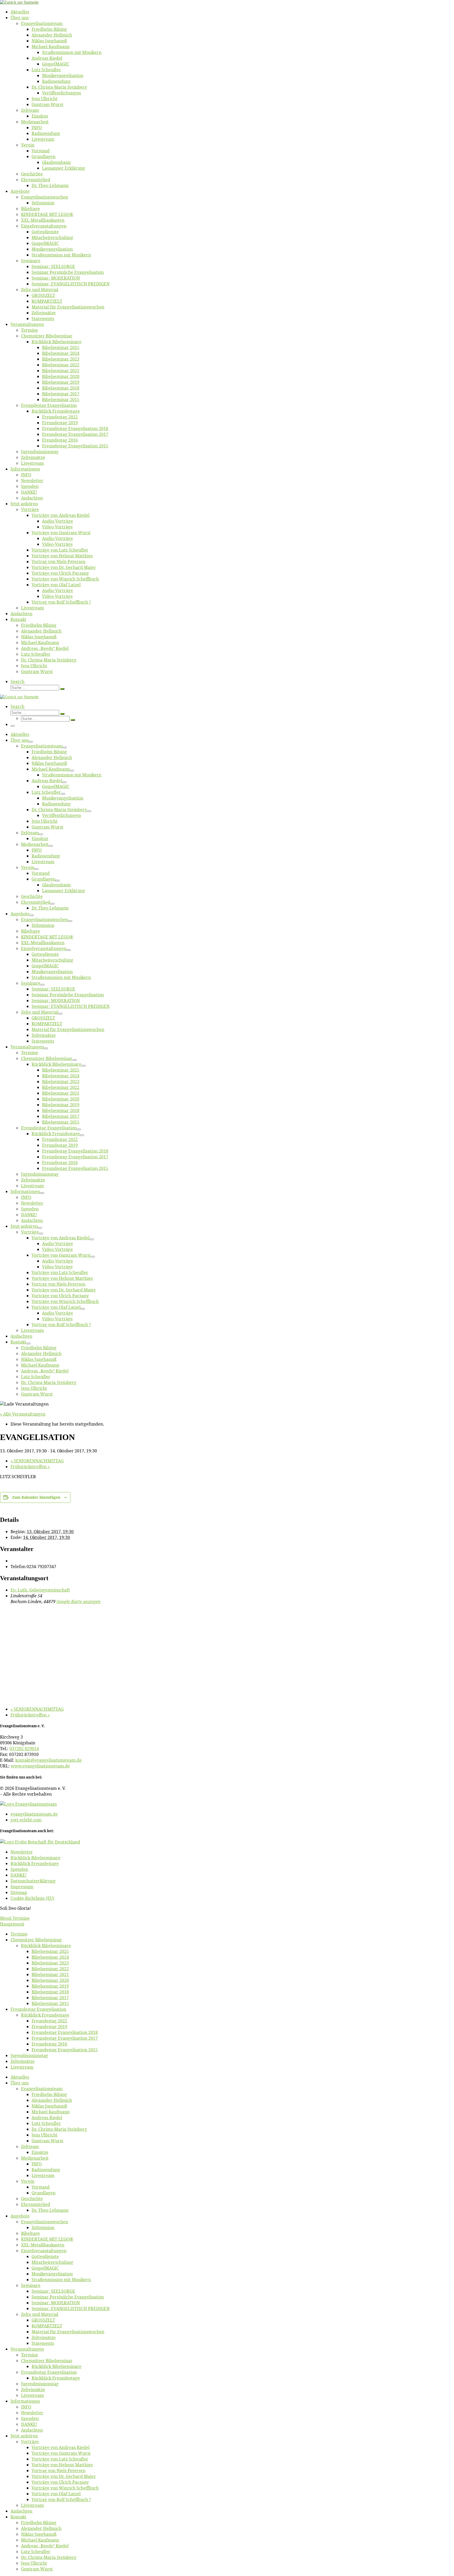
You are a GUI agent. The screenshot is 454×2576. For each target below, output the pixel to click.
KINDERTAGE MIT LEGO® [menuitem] (47, 2239)
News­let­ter (22, 1852)
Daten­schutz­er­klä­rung (33, 1881)
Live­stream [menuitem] (22, 2067)
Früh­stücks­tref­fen (30, 1467)
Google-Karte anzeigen (79, 1602)
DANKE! (19, 1875)
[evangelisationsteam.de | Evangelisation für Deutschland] (19, 2)
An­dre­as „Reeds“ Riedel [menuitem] (45, 2546)
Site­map (19, 1892)
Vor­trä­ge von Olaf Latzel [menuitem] (56, 2494)
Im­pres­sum (22, 1887)
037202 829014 (24, 1749)
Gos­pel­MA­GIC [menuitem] (45, 2268)
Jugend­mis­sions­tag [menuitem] (29, 2055)
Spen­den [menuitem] (30, 2418)
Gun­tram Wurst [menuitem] (47, 2141)
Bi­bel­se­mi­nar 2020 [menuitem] (50, 1980)
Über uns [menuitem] (20, 2083)
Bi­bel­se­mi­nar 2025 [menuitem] (50, 1951)
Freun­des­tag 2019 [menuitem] (49, 2027)
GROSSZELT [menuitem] (43, 2320)
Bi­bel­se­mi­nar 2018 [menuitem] (50, 1992)
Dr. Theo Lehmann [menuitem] (50, 2210)
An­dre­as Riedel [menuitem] (47, 2118)
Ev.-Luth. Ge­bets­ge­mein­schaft (40, 1590)
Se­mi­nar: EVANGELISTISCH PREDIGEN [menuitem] (71, 2309)
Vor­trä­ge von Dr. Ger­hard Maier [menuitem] (64, 2476)
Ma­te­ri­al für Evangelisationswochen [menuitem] (68, 2332)
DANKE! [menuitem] (29, 2424)
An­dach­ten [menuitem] (32, 2430)
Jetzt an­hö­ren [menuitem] (24, 2436)
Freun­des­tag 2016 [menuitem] (49, 2044)
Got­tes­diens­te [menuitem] (45, 2256)
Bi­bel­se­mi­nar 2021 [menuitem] (50, 1974)
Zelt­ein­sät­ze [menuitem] (23, 2061)
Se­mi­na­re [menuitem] (31, 2285)
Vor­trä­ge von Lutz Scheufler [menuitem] (60, 2459)
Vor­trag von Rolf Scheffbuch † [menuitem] (61, 2499)
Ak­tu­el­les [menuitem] (20, 2077)
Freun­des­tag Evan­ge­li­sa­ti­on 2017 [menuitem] (65, 2038)
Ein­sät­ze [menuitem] (40, 2152)
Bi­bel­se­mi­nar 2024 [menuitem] (50, 1957)
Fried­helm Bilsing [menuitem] (49, 2094)
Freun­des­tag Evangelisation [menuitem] (38, 2009)
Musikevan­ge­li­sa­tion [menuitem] (52, 2274)
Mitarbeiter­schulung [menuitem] (52, 2262)
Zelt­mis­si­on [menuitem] (43, 2228)
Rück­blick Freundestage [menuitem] (45, 2015)
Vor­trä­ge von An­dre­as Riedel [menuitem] (61, 2447)
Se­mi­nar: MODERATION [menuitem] (56, 2303)
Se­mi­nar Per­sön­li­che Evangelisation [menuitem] (68, 2297)
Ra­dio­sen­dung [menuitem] (46, 2170)
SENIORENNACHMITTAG (37, 1461)
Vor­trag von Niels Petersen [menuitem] (58, 2471)
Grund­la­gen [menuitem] (43, 2193)
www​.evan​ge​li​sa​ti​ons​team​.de (40, 1766)
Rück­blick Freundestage (35, 1863)
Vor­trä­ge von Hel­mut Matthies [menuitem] (62, 2465)
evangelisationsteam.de (34, 1814)
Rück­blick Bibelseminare (35, 1858)
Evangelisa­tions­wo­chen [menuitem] (45, 2222)
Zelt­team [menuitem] (30, 2146)
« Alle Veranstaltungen (23, 1414)
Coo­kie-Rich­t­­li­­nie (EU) (32, 1898)
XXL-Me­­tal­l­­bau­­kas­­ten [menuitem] (43, 2245)
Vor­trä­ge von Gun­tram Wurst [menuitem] (61, 2453)
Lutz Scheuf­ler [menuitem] (46, 2123)
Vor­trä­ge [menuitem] (30, 2442)
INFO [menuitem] (37, 2164)
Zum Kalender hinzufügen (36, 1497)
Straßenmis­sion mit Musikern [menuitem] (61, 2280)
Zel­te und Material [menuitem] (40, 2314)
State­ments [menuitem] (43, 2343)
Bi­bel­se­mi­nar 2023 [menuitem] (50, 1963)
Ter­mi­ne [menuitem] (19, 1934)
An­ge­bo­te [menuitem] (20, 2216)
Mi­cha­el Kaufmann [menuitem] (51, 2112)
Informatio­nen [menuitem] (25, 2401)
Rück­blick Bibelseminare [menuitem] (46, 1946)
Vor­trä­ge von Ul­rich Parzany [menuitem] (60, 2482)
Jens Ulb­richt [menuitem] (45, 2135)
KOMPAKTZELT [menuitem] (47, 2326)
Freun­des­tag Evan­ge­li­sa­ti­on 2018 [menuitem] (65, 2032)
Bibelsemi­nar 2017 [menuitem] (50, 1998)
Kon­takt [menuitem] (18, 2517)
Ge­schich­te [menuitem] (32, 2199)
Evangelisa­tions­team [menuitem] (42, 2089)
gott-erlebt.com (26, 1820)
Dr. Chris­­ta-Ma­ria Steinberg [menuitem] (59, 2129)
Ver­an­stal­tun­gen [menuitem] (27, 2349)
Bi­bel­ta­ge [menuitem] (30, 2233)
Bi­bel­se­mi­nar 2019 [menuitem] (50, 1986)
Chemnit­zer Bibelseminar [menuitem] (36, 1940)
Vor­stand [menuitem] (41, 2187)
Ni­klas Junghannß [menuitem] (49, 2106)
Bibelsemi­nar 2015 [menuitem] (50, 2003)
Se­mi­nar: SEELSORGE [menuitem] (53, 2291)
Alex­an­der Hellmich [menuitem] (52, 2100)
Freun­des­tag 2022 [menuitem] (49, 2021)
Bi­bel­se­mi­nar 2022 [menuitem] (50, 1969)
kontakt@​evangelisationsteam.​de (48, 1760)
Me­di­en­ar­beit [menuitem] (35, 2158)
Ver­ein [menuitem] (28, 2181)
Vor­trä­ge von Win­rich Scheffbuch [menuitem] (65, 2488)
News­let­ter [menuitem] (32, 2413)
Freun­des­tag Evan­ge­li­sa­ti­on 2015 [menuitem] (65, 2050)
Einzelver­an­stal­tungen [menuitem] (44, 2251)
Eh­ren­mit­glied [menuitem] (36, 2204)
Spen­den (19, 1869)
